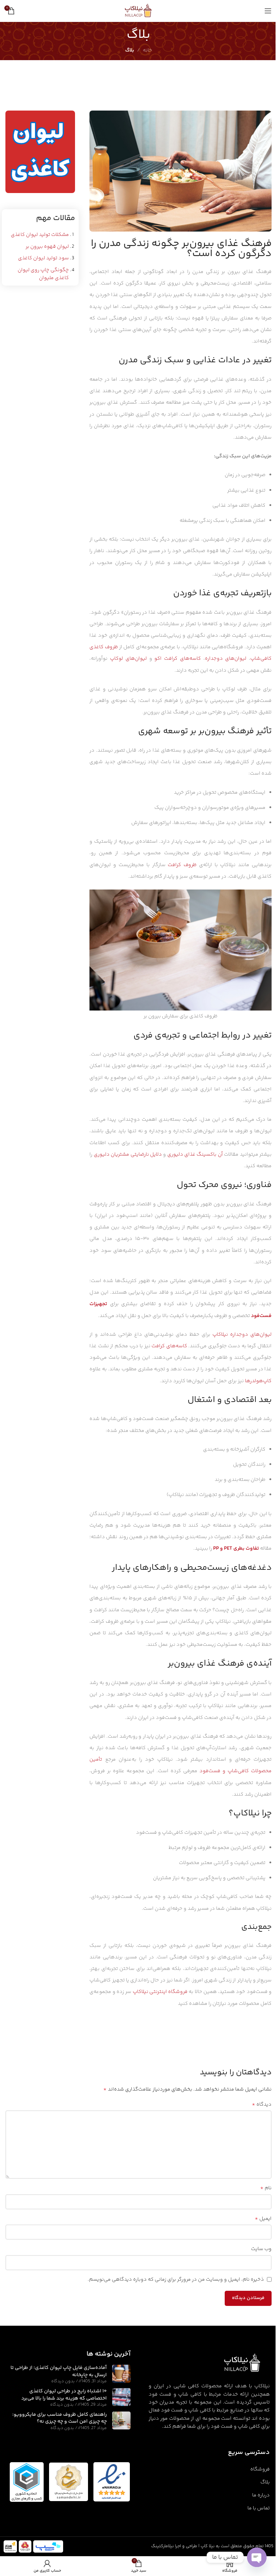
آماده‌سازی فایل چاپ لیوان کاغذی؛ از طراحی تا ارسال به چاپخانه (59, 2371)
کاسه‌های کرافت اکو (177, 659)
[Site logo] (138, 11)
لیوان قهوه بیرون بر (47, 247)
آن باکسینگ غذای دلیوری (195, 1155)
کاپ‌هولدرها (258, 1381)
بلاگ (130, 50)
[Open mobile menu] (268, 11)
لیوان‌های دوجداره (226, 659)
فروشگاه (260, 2469)
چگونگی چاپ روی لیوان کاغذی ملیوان (43, 274)
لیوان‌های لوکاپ (128, 659)
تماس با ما (259, 2508)
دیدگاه (262, 2105)
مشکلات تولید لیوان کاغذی (40, 235)
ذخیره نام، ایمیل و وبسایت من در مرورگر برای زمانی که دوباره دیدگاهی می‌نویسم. (176, 2280)
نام (266, 2188)
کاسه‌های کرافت (169, 1346)
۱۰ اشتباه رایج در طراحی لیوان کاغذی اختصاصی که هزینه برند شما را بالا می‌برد (64, 2395)
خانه (148, 50)
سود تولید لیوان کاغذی (43, 258)
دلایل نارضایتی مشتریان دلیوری (128, 1155)
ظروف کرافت (182, 865)
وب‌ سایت (261, 2249)
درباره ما (261, 2495)
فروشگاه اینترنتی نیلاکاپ (160, 1992)
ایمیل (263, 2219)
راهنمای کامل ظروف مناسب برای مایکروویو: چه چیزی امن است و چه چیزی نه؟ (60, 2418)
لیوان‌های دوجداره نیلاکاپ (242, 1335)
